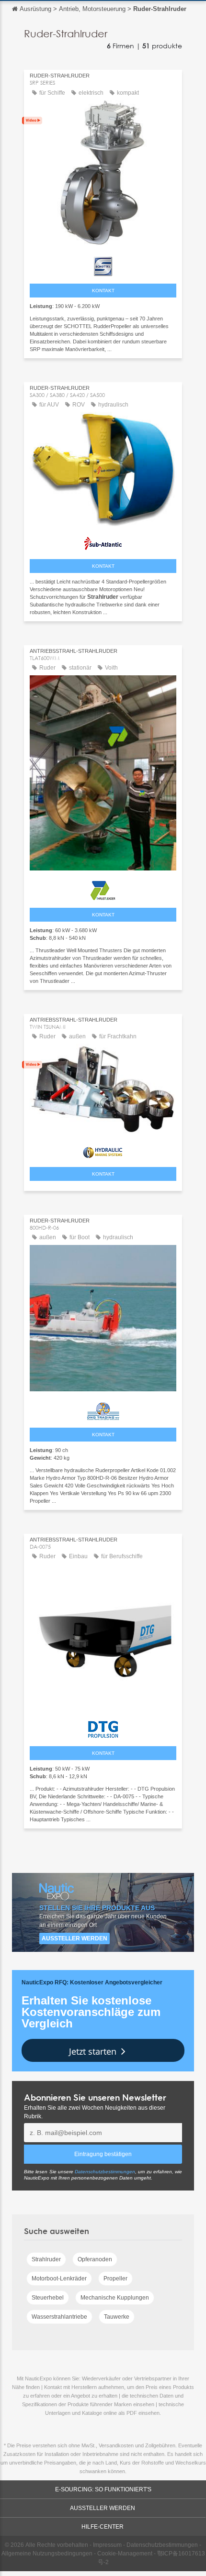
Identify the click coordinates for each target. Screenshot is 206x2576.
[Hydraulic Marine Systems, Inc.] (103, 1150)
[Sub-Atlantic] (103, 542)
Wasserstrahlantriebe (59, 2317)
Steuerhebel (48, 2298)
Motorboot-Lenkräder (59, 2279)
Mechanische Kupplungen (115, 2298)
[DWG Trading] (103, 1409)
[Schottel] (103, 264)
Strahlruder (46, 2259)
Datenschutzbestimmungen (105, 2172)
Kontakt (103, 291)
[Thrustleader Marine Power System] (103, 888)
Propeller (115, 2279)
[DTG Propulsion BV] (103, 1727)
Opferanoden (95, 2259)
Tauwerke (117, 2317)
